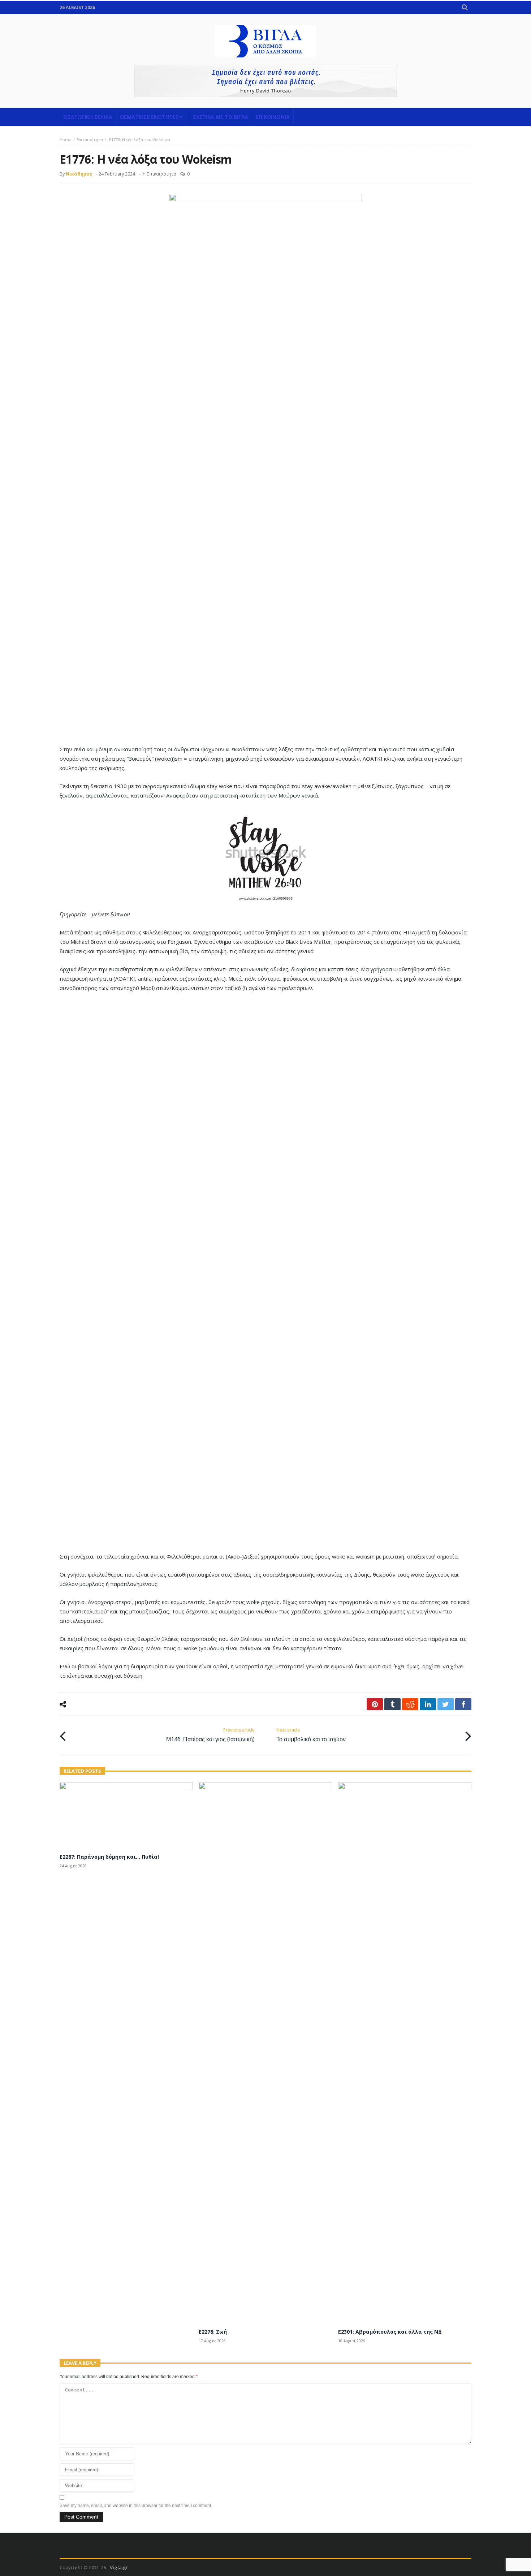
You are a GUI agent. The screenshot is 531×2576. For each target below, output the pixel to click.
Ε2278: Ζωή (213, 2332)
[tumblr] (392, 1704)
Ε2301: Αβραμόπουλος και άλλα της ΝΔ (390, 2332)
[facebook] (463, 1704)
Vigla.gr (119, 2567)
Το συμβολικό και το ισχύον (311, 1735)
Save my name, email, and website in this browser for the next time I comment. (136, 2506)
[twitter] (446, 1704)
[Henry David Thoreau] (265, 81)
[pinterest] (375, 1704)
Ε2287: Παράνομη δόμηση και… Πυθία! (109, 1857)
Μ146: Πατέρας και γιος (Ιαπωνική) (210, 1735)
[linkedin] (428, 1704)
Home (66, 140)
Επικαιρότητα (90, 140)
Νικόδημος (79, 174)
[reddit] (410, 1704)
